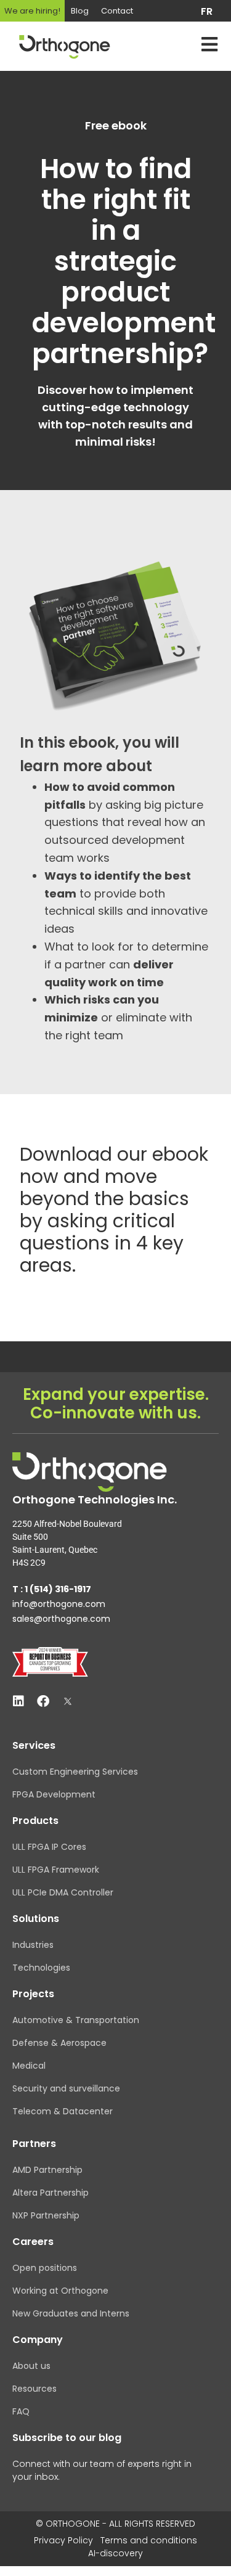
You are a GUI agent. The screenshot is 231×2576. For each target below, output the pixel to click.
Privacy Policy (63, 2540)
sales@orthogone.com (61, 1619)
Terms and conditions (149, 2540)
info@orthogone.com (59, 1604)
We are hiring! (32, 11)
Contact (117, 11)
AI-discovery (115, 2553)
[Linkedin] (18, 1701)
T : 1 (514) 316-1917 (52, 1589)
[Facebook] (43, 1701)
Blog (80, 11)
